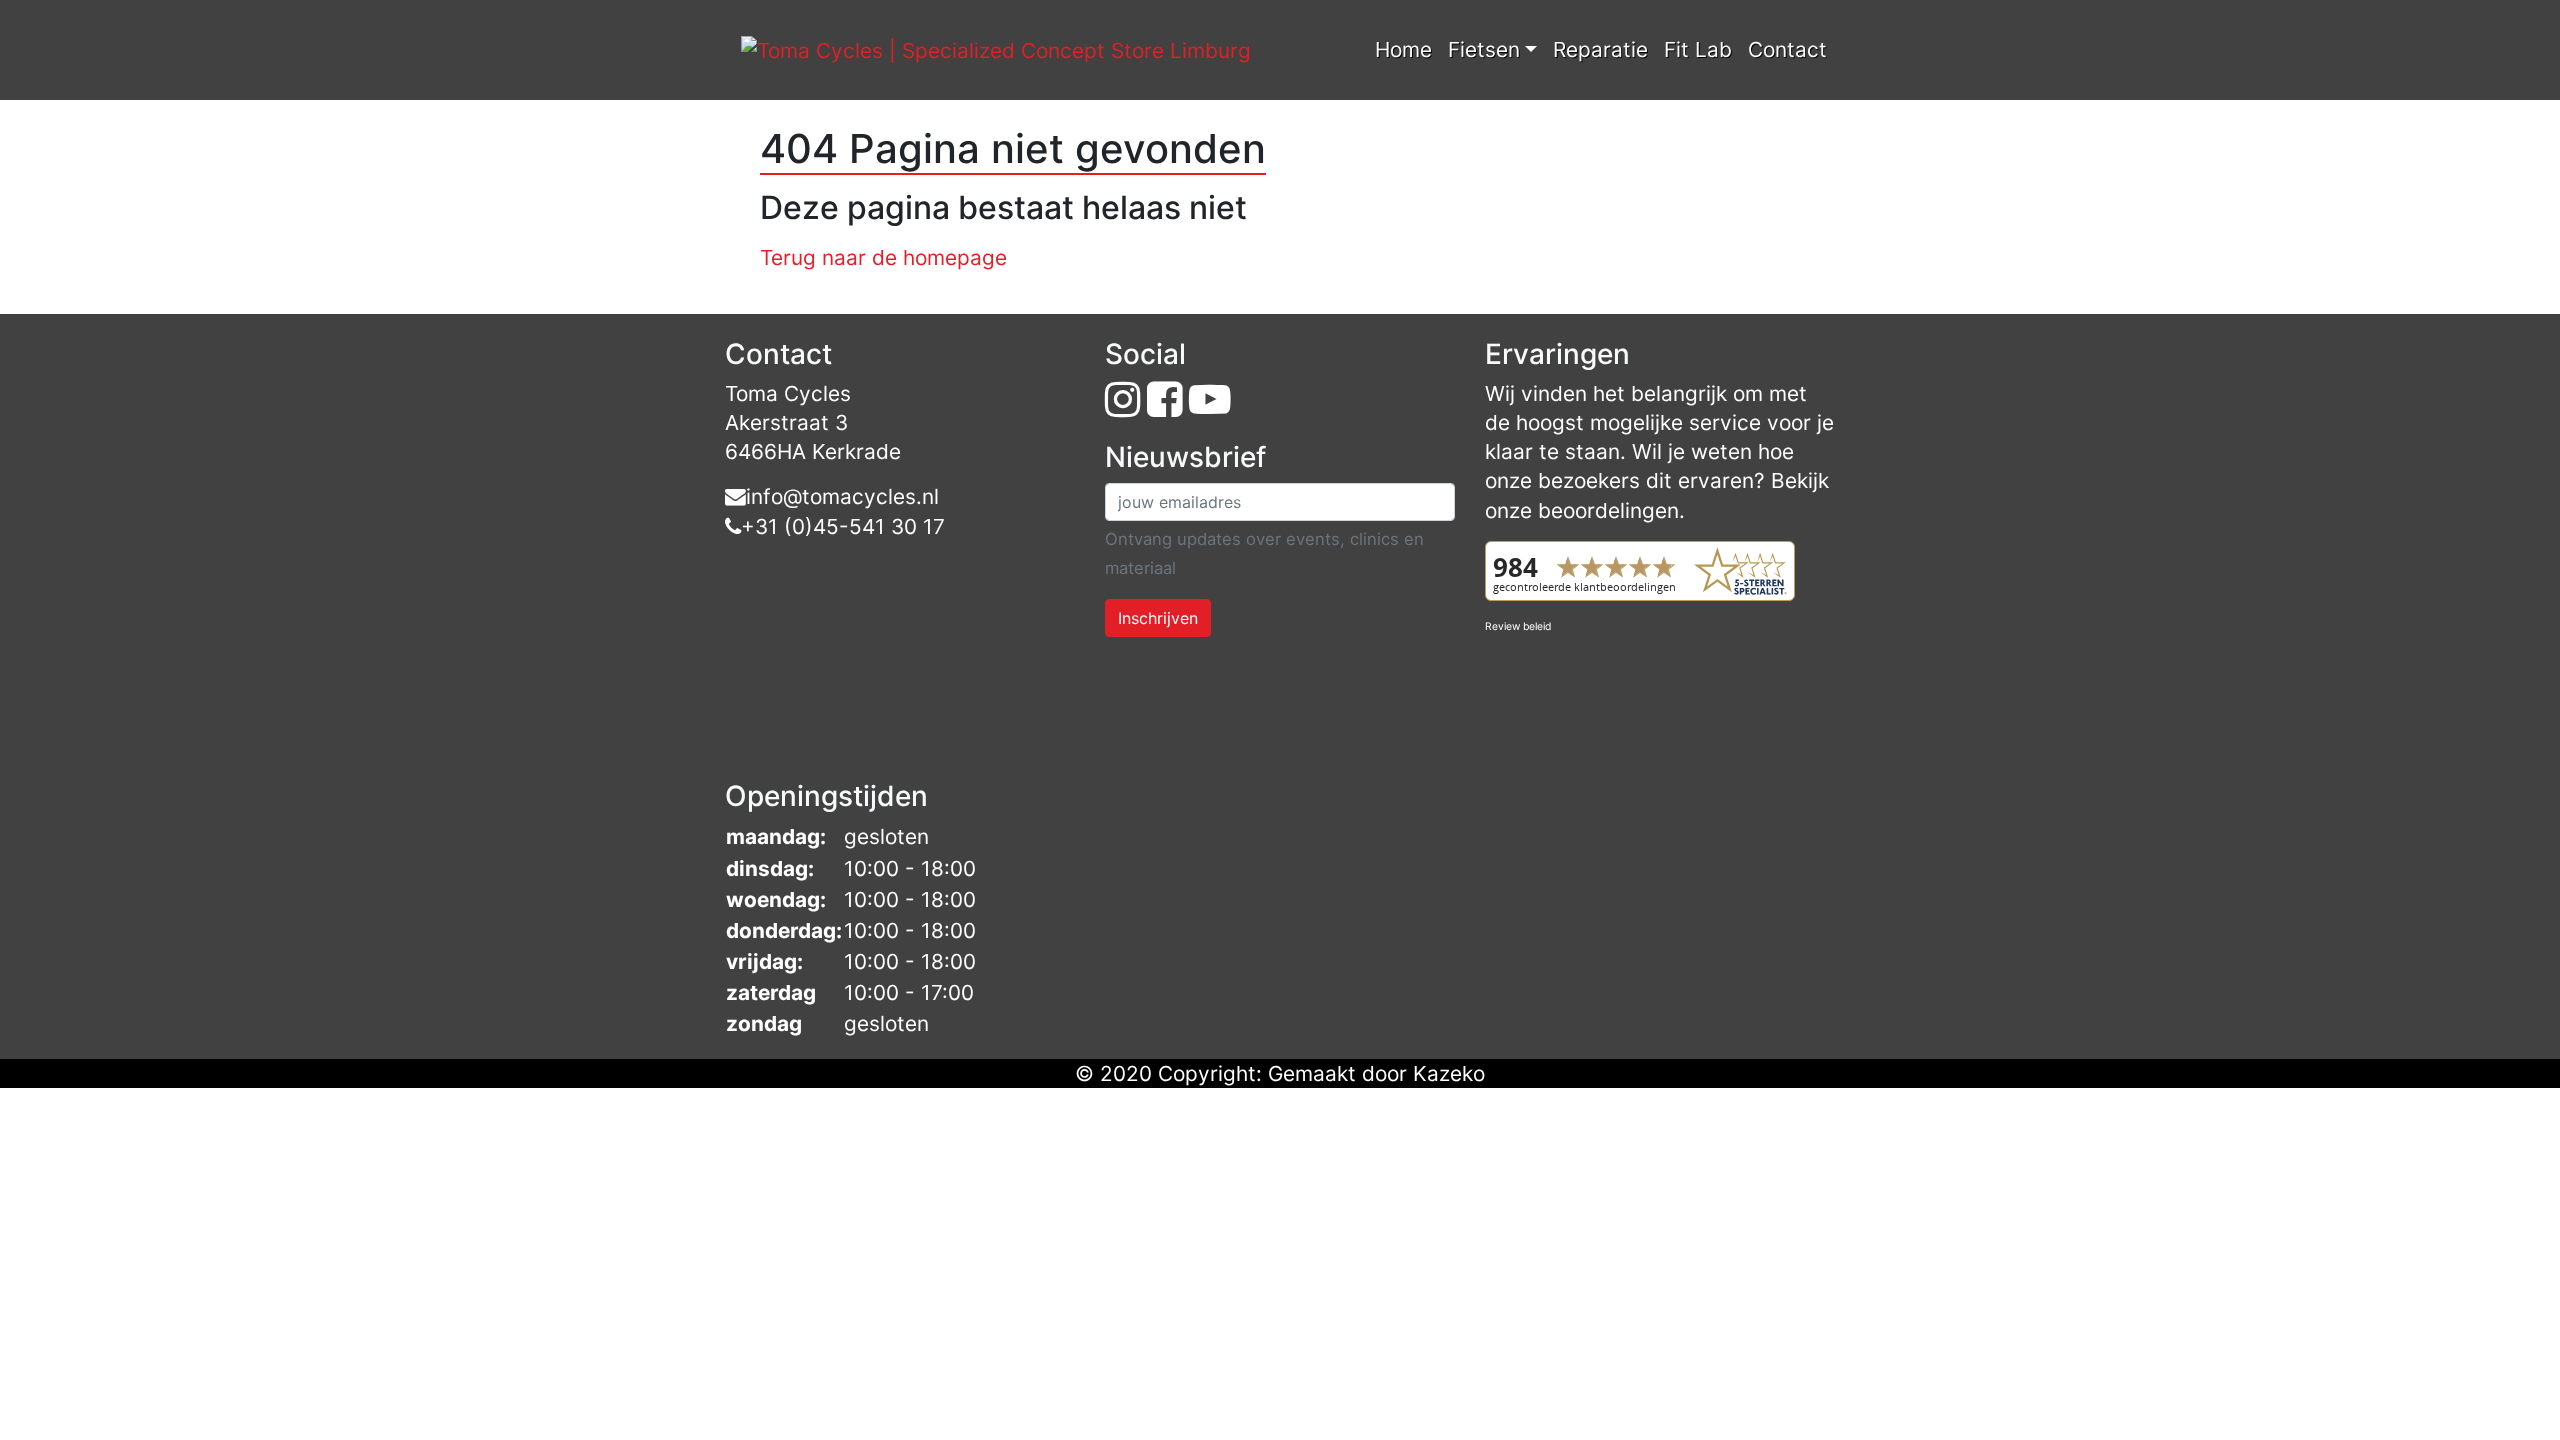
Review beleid (1518, 626)
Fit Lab (1698, 49)
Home (1403, 49)
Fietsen (1484, 49)
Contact (1787, 49)
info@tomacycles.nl (842, 496)
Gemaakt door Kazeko (1376, 1073)
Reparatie (1600, 49)
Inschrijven (1158, 618)
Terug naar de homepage (883, 257)
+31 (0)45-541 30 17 (843, 526)
